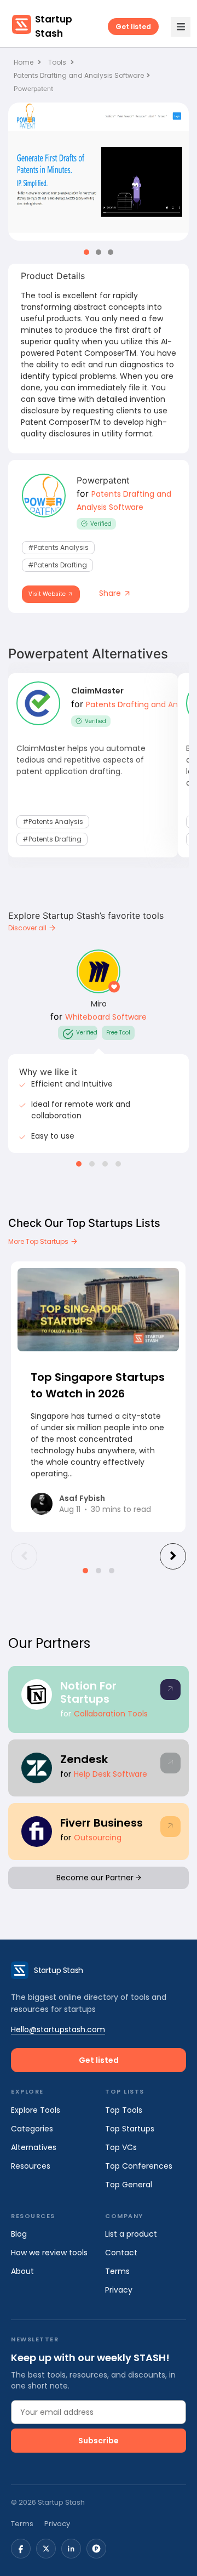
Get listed (133, 27)
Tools (57, 62)
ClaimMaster (97, 691)
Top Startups (130, 2129)
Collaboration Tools (111, 1714)
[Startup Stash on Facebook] (21, 2549)
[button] (86, 252)
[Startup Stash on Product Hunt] (96, 2549)
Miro (99, 1004)
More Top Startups (39, 1241)
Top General (129, 2185)
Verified (101, 524)
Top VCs (121, 2147)
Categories (32, 2129)
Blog (19, 2234)
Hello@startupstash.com (58, 2029)
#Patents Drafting (57, 565)
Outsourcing (98, 1838)
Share (111, 593)
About (22, 2271)
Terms (117, 2271)
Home (24, 62)
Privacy (119, 2290)
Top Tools (124, 2110)
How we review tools (49, 2253)
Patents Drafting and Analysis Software (79, 75)
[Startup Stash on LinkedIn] (71, 2549)
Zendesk (84, 1759)
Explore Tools (36, 2110)
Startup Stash (54, 26)
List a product (131, 2234)
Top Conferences (139, 2166)
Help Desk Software (111, 1774)
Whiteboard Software (106, 1017)
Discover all (28, 928)
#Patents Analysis (58, 547)
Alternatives (34, 2147)
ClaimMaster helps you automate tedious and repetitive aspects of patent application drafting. (81, 760)
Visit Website (48, 594)
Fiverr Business (102, 1823)
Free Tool (118, 1033)
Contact (121, 2253)
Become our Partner (96, 1878)
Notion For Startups (88, 1692)
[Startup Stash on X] (46, 2549)
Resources (31, 2166)
